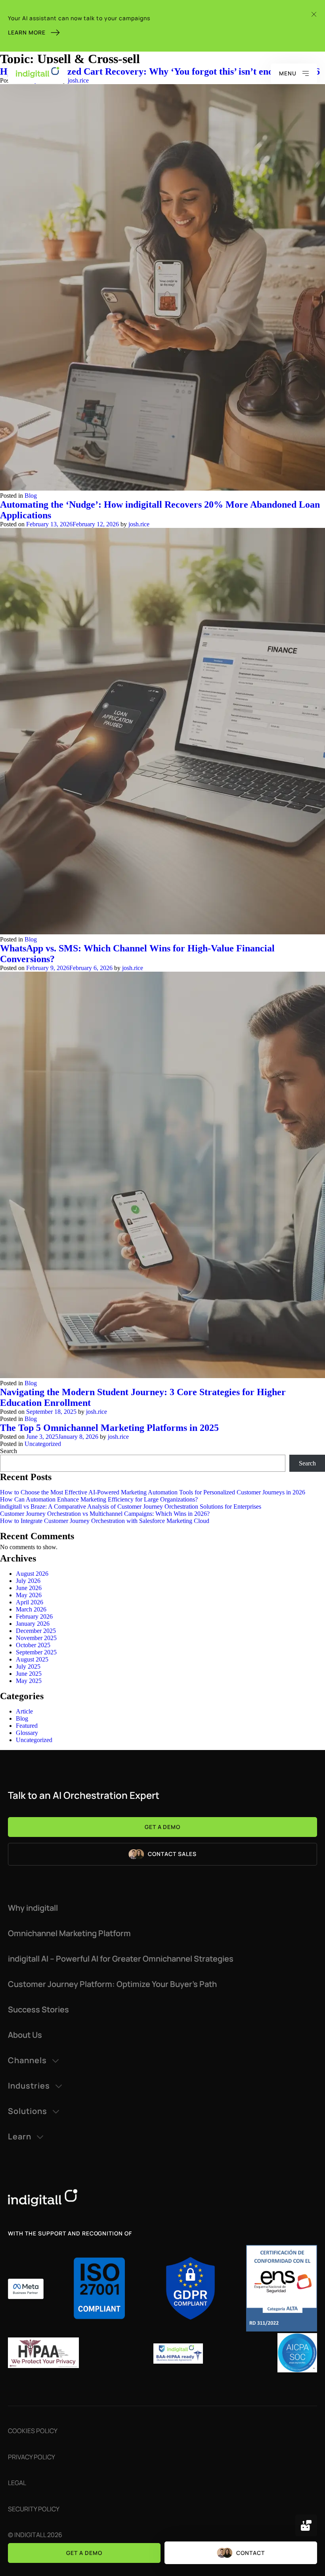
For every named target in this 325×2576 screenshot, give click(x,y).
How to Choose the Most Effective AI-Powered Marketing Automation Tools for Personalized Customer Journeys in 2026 (153, 1492)
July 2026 (28, 1581)
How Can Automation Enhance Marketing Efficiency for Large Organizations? (99, 1499)
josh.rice (139, 524)
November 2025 (36, 1638)
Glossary (27, 1733)
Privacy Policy (32, 2457)
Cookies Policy (33, 2431)
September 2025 (36, 1652)
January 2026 (33, 1624)
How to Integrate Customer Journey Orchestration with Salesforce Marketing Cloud (105, 1521)
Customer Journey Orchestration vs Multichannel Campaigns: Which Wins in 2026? (105, 1514)
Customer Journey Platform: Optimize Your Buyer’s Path (112, 1984)
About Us (25, 2035)
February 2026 (34, 1616)
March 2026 (31, 1609)
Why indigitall (33, 1908)
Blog (31, 496)
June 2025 (29, 1674)
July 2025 (28, 1666)
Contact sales (172, 1854)
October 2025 (33, 1645)
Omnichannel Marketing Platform (69, 1933)
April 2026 (30, 1602)
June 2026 (29, 1588)
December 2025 (36, 1631)
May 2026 (29, 1595)
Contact (250, 2553)
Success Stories (38, 2010)
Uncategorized (43, 1444)
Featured (27, 1726)
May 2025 (29, 1681)
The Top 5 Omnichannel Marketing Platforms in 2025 (109, 1428)
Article (24, 1711)
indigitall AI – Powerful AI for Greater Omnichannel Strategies (121, 1959)
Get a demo (84, 2553)
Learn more (27, 32)
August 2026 (32, 1574)
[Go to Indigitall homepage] (162, 2198)
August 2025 (32, 1659)
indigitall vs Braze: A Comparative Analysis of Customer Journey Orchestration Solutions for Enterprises (131, 1507)
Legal (17, 2483)
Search (9, 1451)
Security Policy (34, 2509)
